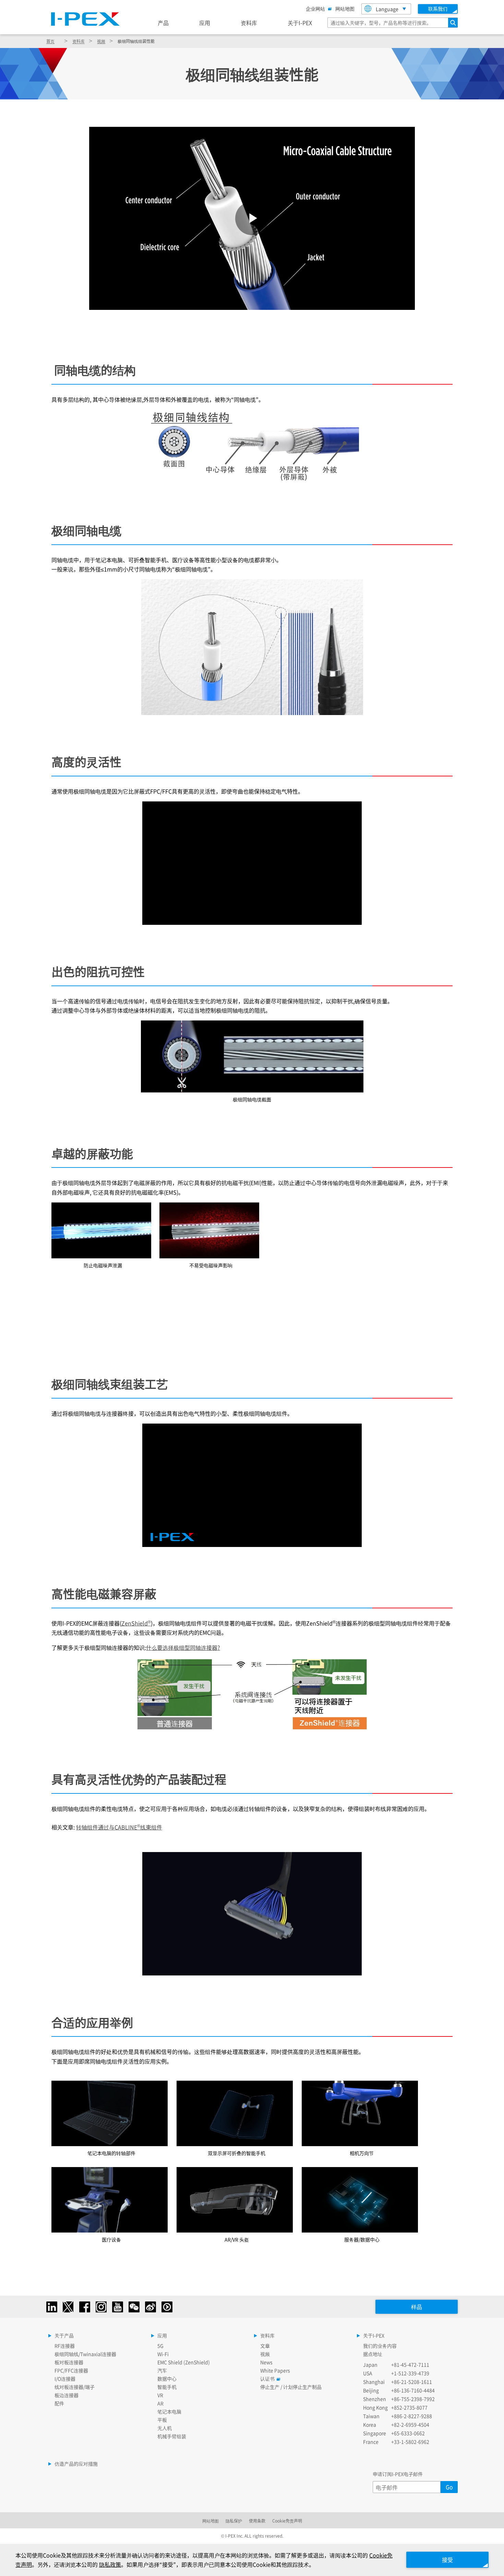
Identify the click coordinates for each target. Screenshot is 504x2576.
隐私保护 (234, 2521)
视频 (101, 41)
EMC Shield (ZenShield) (184, 2362)
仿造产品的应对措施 (76, 2464)
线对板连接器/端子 (75, 2387)
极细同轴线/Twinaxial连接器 (85, 2354)
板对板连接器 (69, 2362)
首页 (50, 41)
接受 (447, 2560)
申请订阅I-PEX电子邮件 (398, 2474)
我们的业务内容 (380, 2346)
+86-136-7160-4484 (413, 2390)
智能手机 (167, 2387)
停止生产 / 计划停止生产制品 (291, 2387)
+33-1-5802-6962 (410, 2442)
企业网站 (315, 9)
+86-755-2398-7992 (413, 2399)
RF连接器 (65, 2346)
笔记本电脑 (169, 2411)
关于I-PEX (300, 23)
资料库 (249, 23)
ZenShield (136, 1623)
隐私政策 (110, 2564)
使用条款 (257, 2521)
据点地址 (373, 2354)
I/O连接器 (65, 2379)
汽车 (162, 2370)
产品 (163, 23)
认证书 (267, 2379)
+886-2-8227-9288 (412, 2416)
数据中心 (167, 2379)
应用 (205, 23)
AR (160, 2403)
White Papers (275, 2370)
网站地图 (345, 9)
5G (160, 2346)
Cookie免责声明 (287, 2521)
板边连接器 (67, 2395)
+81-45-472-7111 (410, 2365)
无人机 (165, 2428)
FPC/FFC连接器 (71, 2370)
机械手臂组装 (172, 2436)
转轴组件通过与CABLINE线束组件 (119, 1827)
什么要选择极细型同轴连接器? (183, 1647)
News (266, 2362)
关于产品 (64, 2335)
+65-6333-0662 (408, 2433)
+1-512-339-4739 (410, 2373)
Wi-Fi (163, 2354)
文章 (265, 2346)
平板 (162, 2420)
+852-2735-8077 (409, 2407)
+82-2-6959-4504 (410, 2424)
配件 (59, 2403)
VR (160, 2395)
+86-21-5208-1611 (412, 2382)
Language (387, 9)
